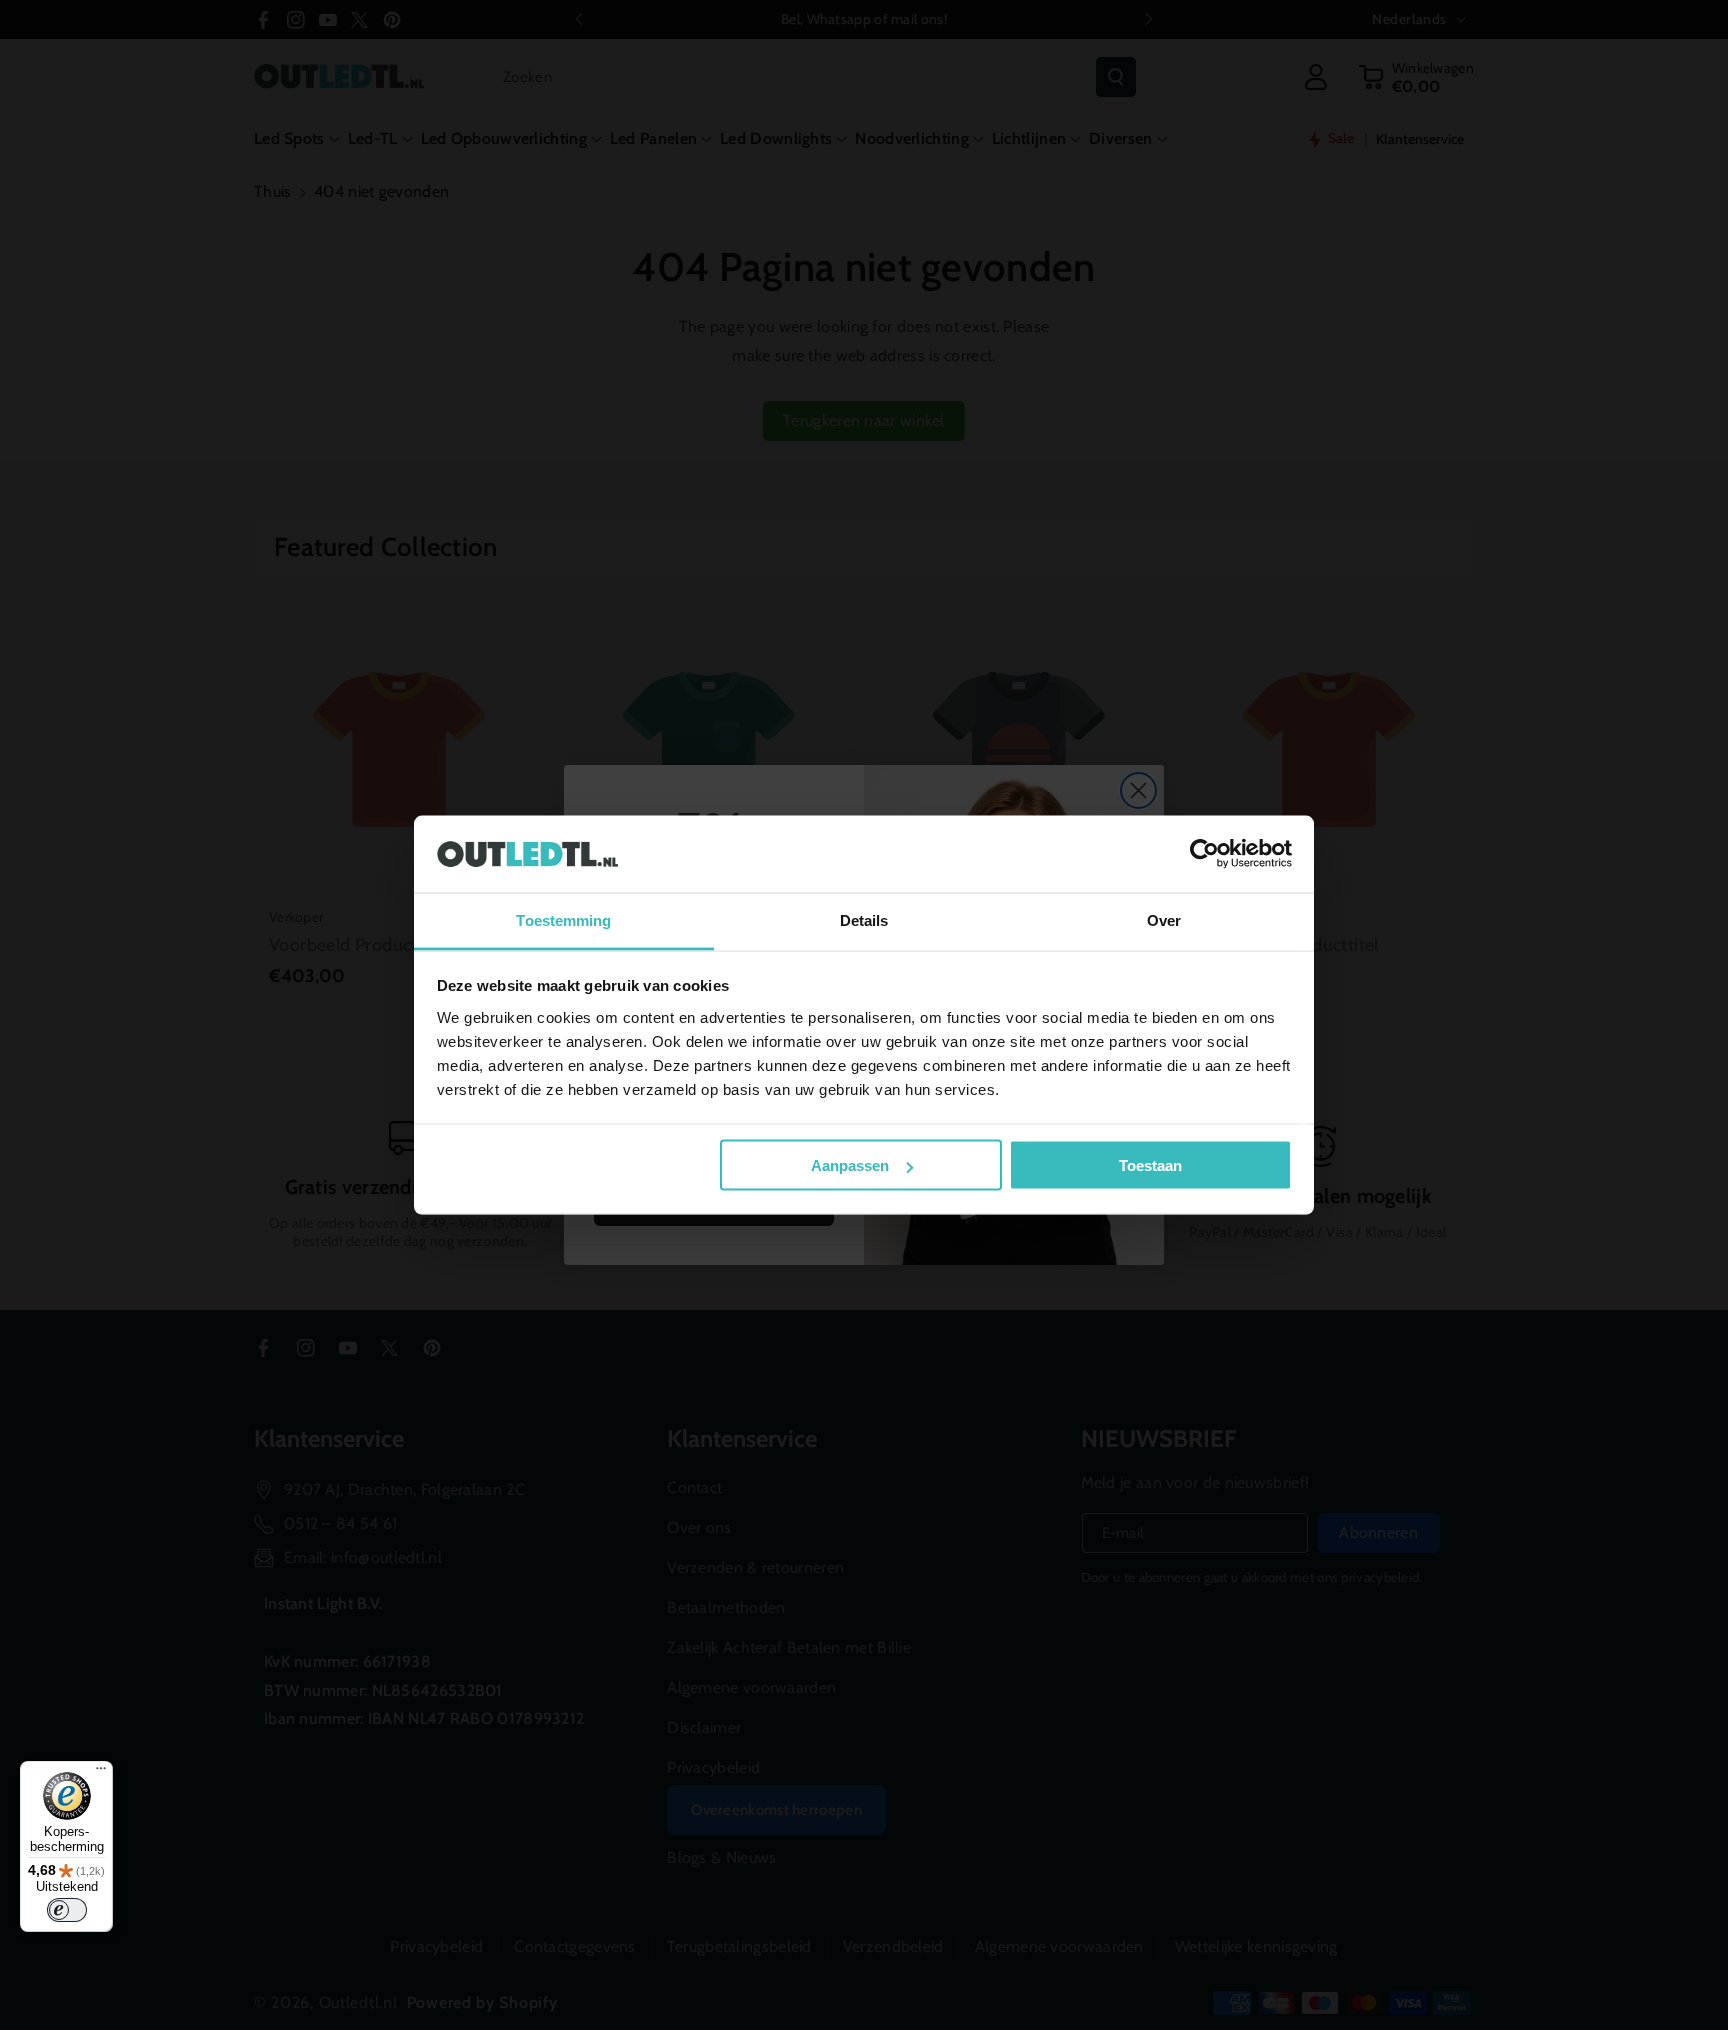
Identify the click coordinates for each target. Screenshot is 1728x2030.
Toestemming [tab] (563, 919)
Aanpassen (850, 1165)
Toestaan (1150, 1165)
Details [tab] (864, 919)
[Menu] (101, 1773)
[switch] (67, 1910)
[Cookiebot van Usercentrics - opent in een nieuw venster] (1204, 854)
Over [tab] (1164, 919)
